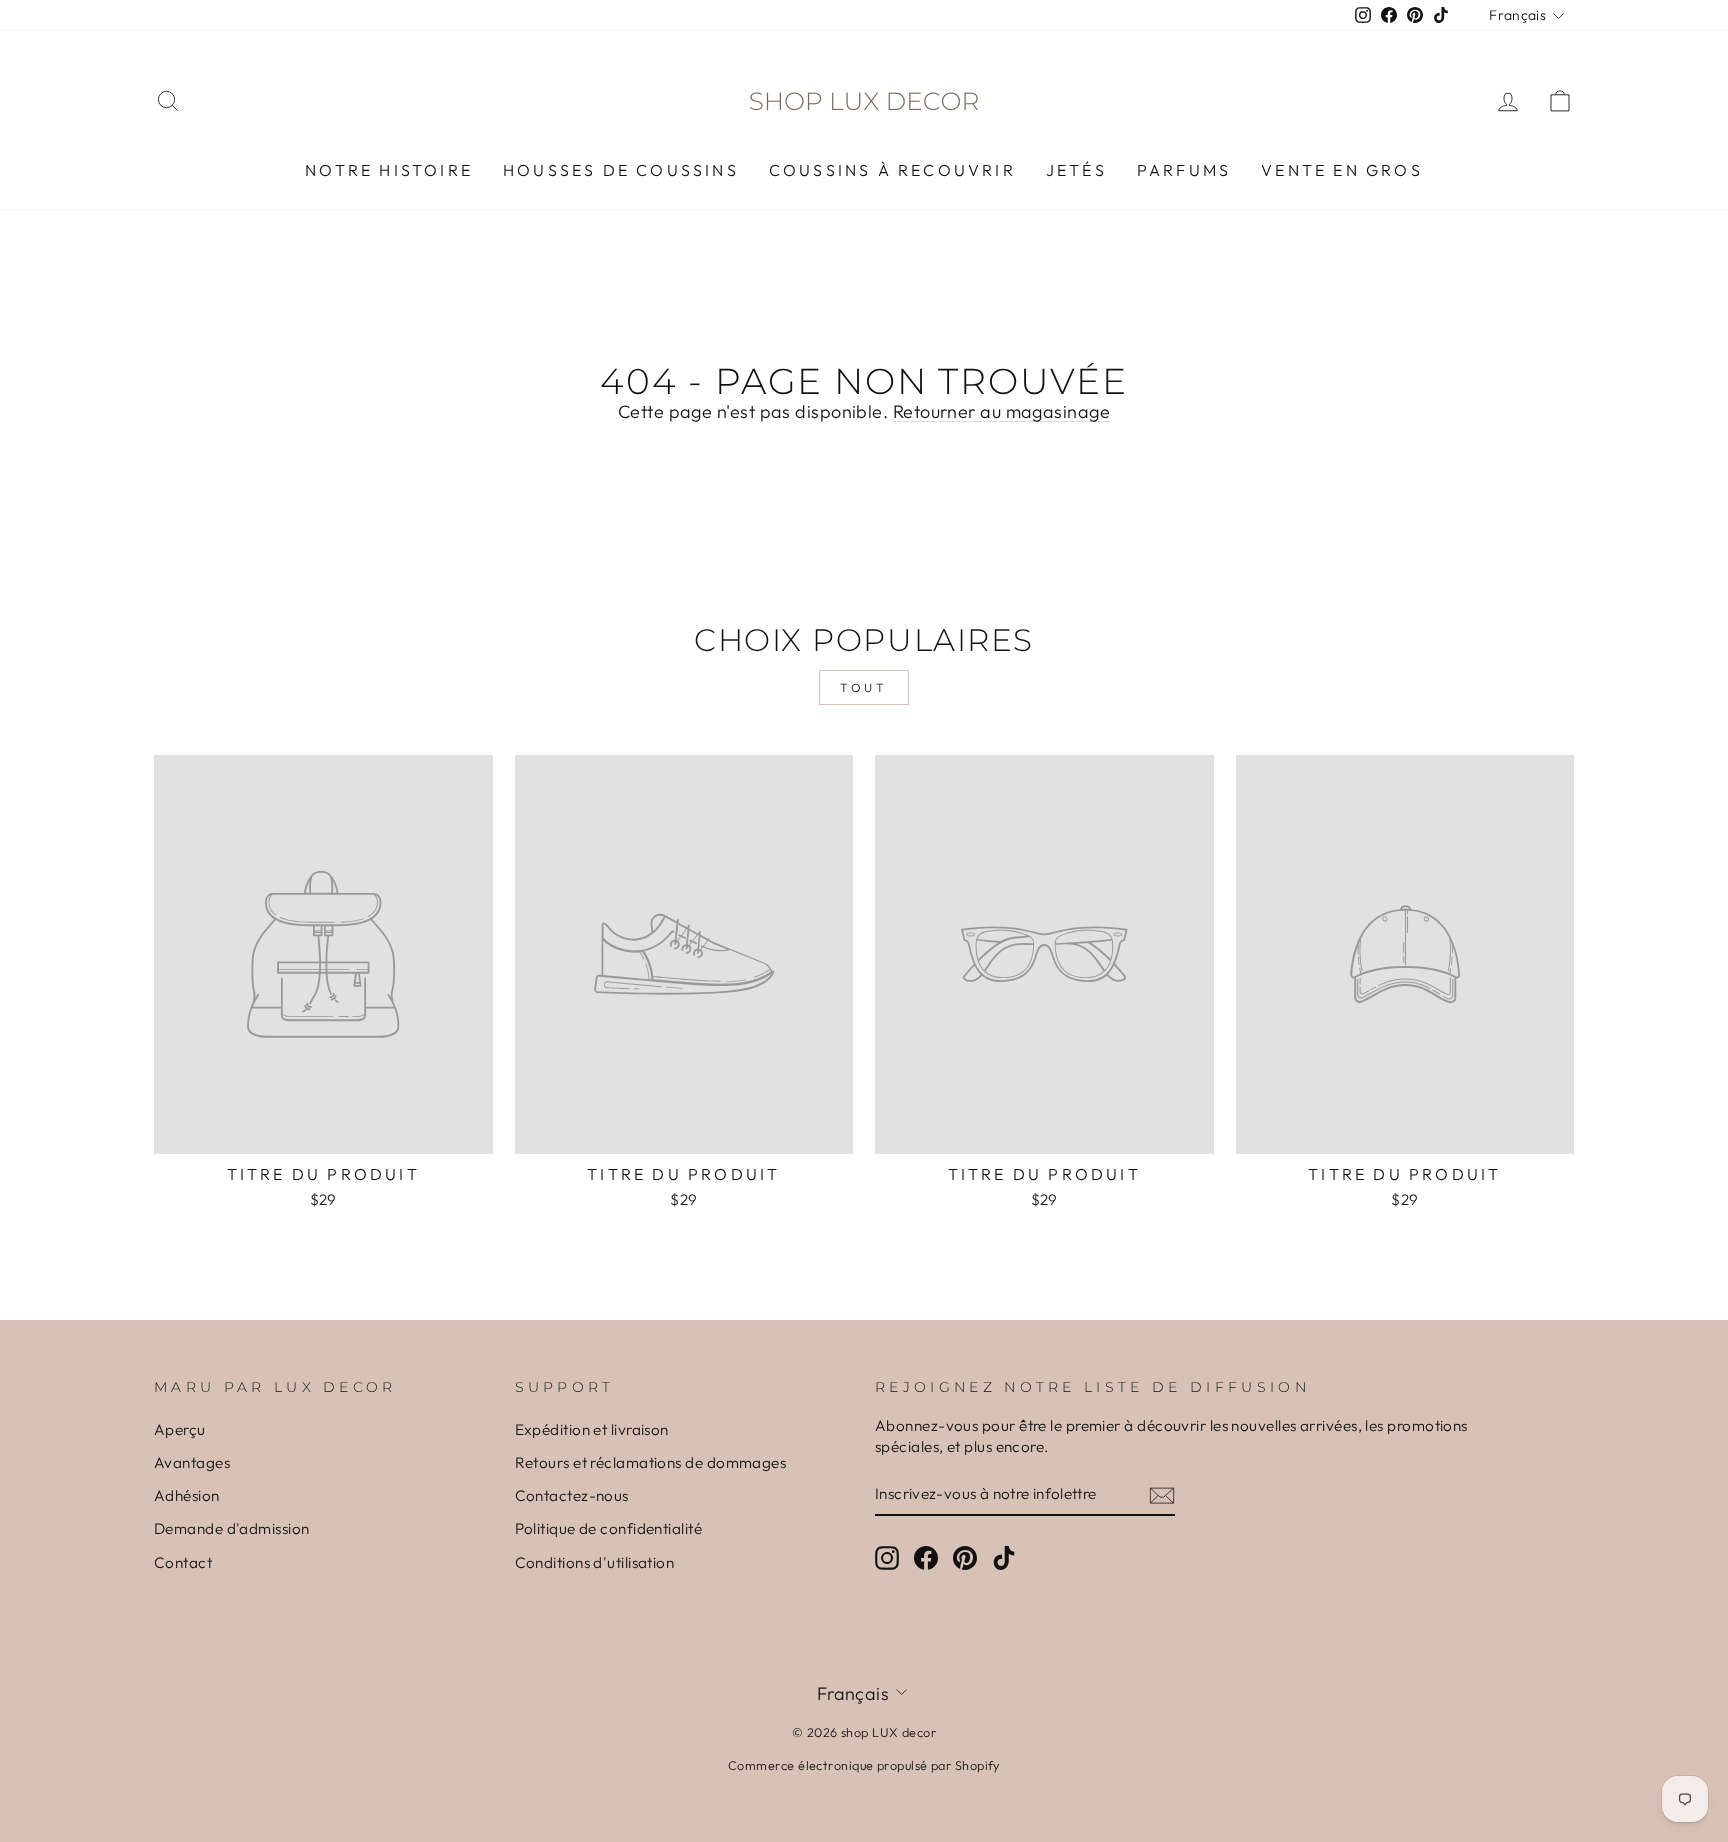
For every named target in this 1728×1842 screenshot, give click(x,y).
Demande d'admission (232, 1528)
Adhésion (187, 1495)
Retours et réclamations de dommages (651, 1462)
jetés (1076, 170)
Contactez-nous (572, 1495)
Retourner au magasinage (1001, 411)
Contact (183, 1562)
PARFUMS (1184, 170)
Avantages (192, 1462)
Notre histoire (389, 170)
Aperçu (180, 1429)
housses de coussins (621, 170)
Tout (863, 687)
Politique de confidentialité (609, 1528)
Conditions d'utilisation (595, 1562)
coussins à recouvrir (892, 170)
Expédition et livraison (592, 1429)
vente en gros (1342, 170)
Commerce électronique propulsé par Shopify (864, 1765)
